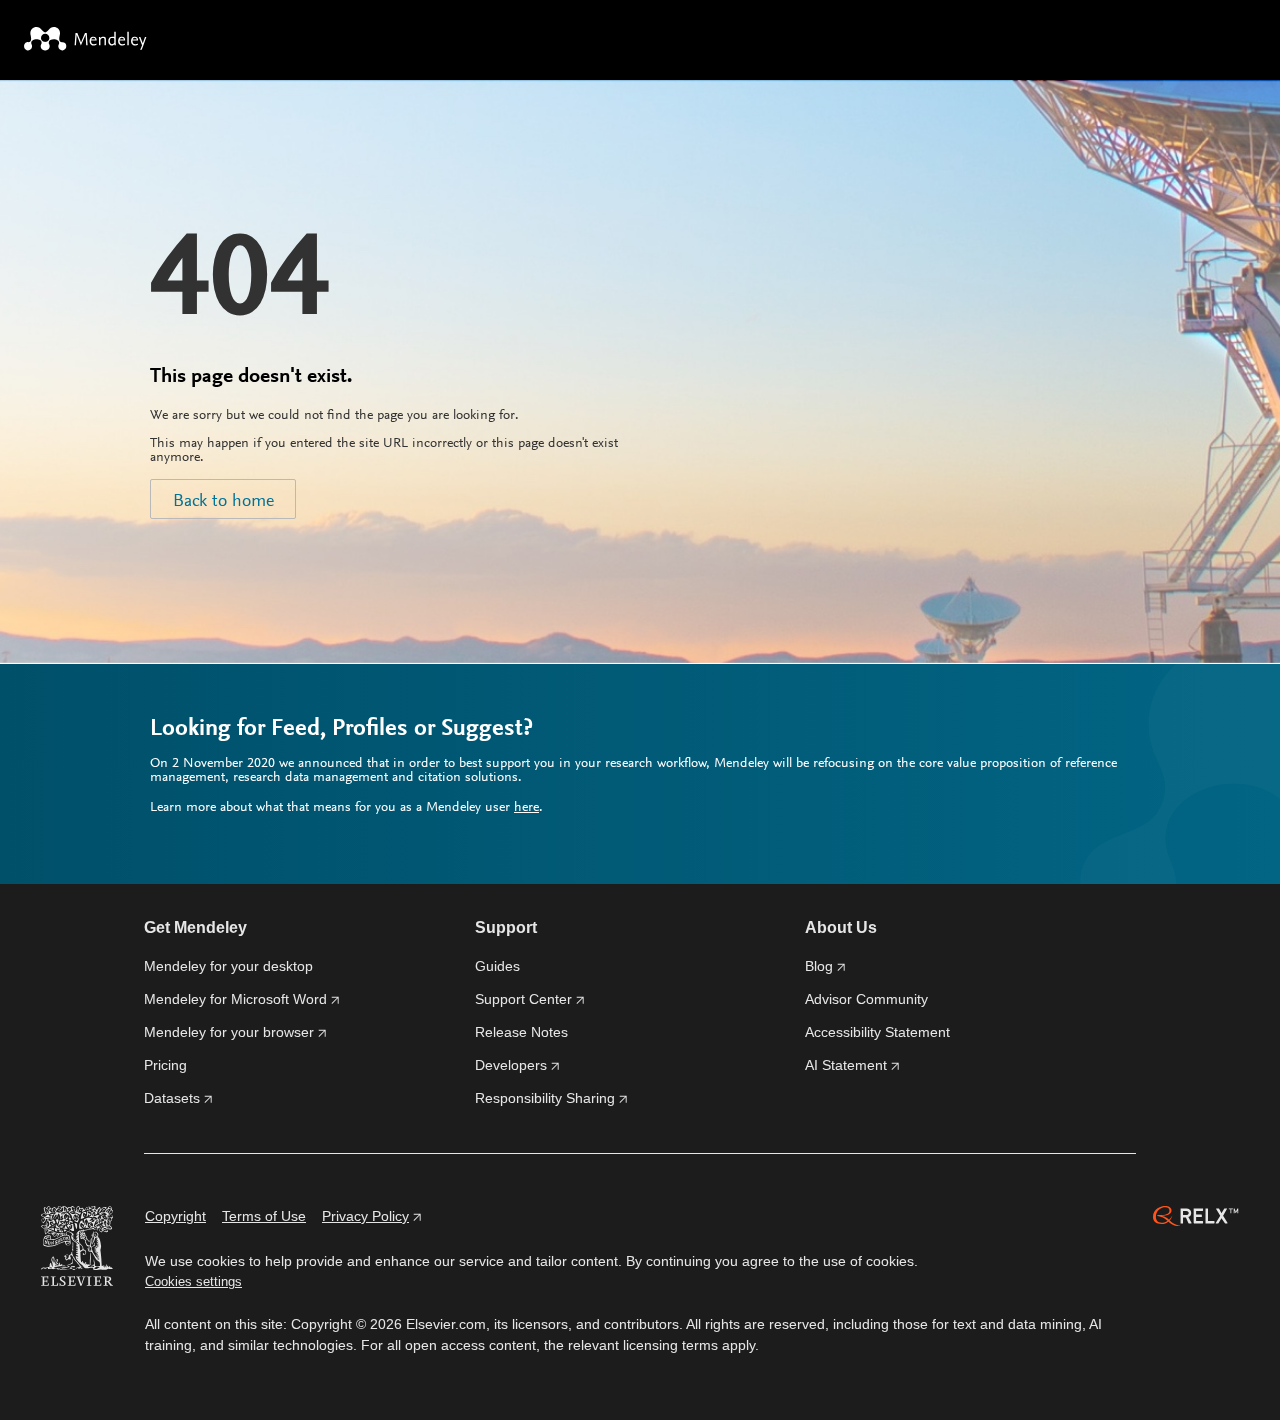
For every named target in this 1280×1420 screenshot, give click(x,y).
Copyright (175, 1216)
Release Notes (521, 1032)
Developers (511, 1065)
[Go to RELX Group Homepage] (1196, 1219)
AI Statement (846, 1065)
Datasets (172, 1098)
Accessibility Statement (877, 1032)
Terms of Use (264, 1216)
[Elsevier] (77, 1249)
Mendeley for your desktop (228, 966)
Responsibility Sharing (545, 1098)
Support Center (523, 999)
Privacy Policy (365, 1216)
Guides (497, 966)
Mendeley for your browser (229, 1032)
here (526, 808)
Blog (819, 966)
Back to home (223, 502)
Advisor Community (866, 999)
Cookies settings (193, 1281)
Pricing (165, 1065)
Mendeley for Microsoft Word (235, 999)
